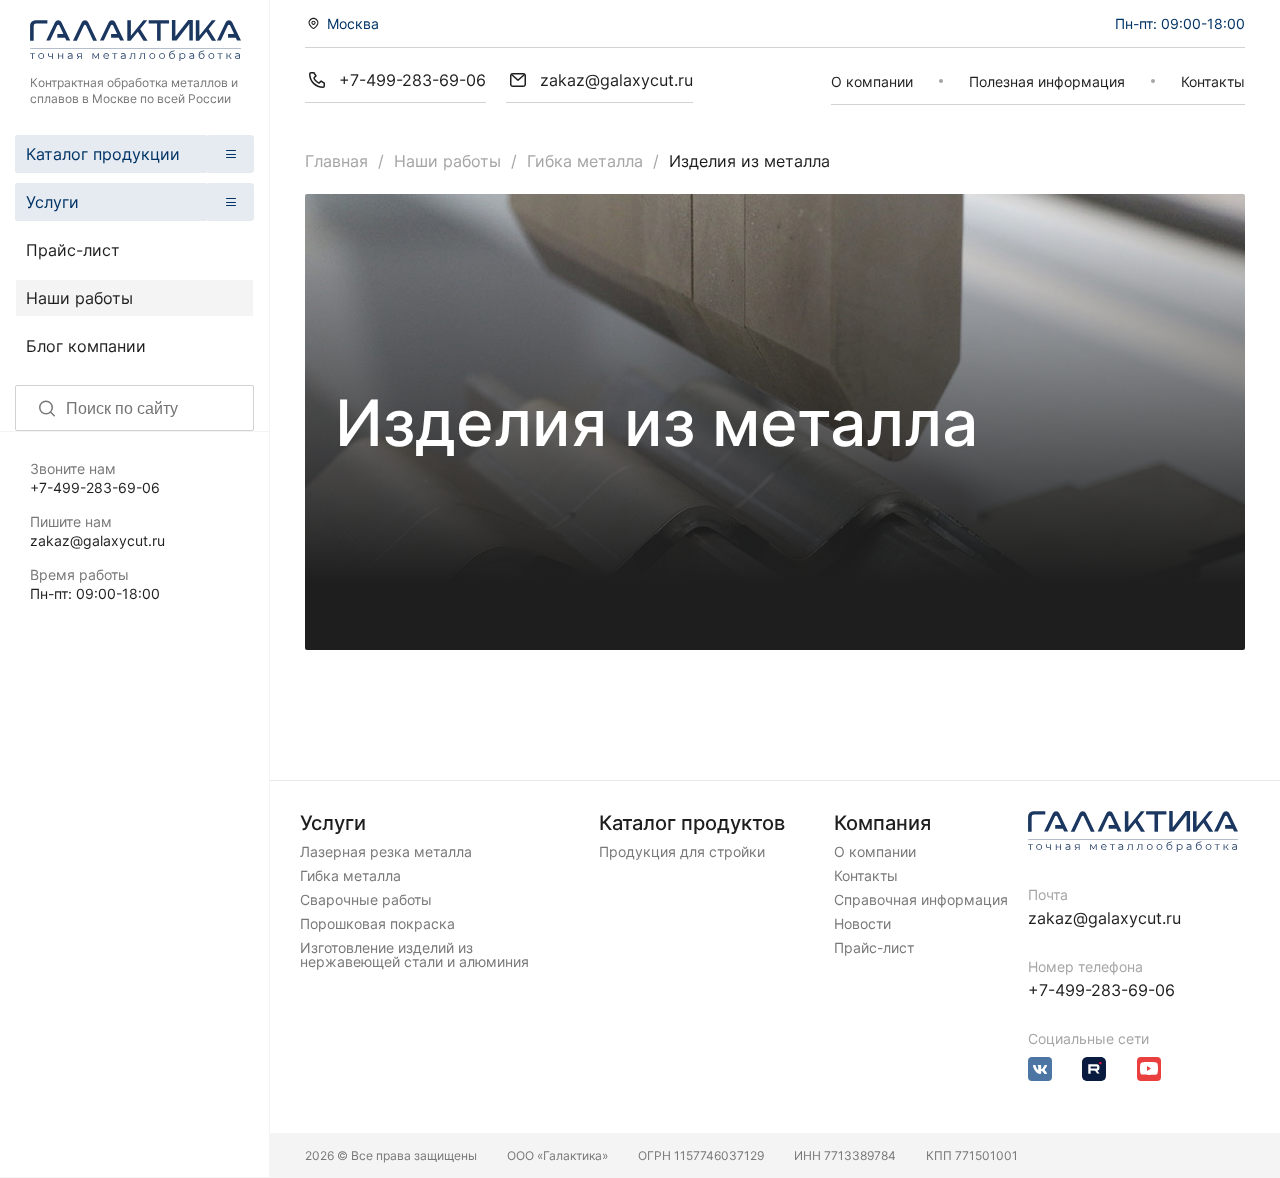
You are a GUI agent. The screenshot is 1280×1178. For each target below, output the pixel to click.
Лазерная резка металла (386, 852)
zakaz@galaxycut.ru (97, 540)
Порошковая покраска (377, 924)
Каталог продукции (103, 154)
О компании (872, 81)
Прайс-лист (73, 250)
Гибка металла (585, 161)
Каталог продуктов (692, 823)
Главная (336, 161)
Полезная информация (1047, 81)
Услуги (52, 202)
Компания (882, 823)
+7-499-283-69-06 (95, 487)
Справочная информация (921, 900)
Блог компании (86, 346)
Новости (862, 924)
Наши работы (79, 298)
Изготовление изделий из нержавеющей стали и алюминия (414, 955)
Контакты (1213, 81)
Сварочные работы (366, 900)
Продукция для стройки (682, 852)
